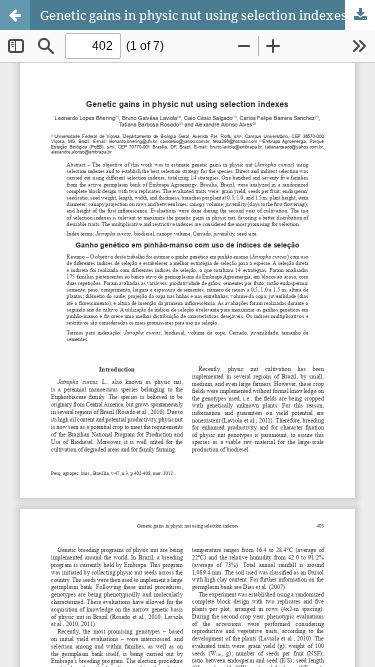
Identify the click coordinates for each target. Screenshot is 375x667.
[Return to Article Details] (15, 15)
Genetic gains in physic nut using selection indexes (193, 15)
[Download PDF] (360, 15)
